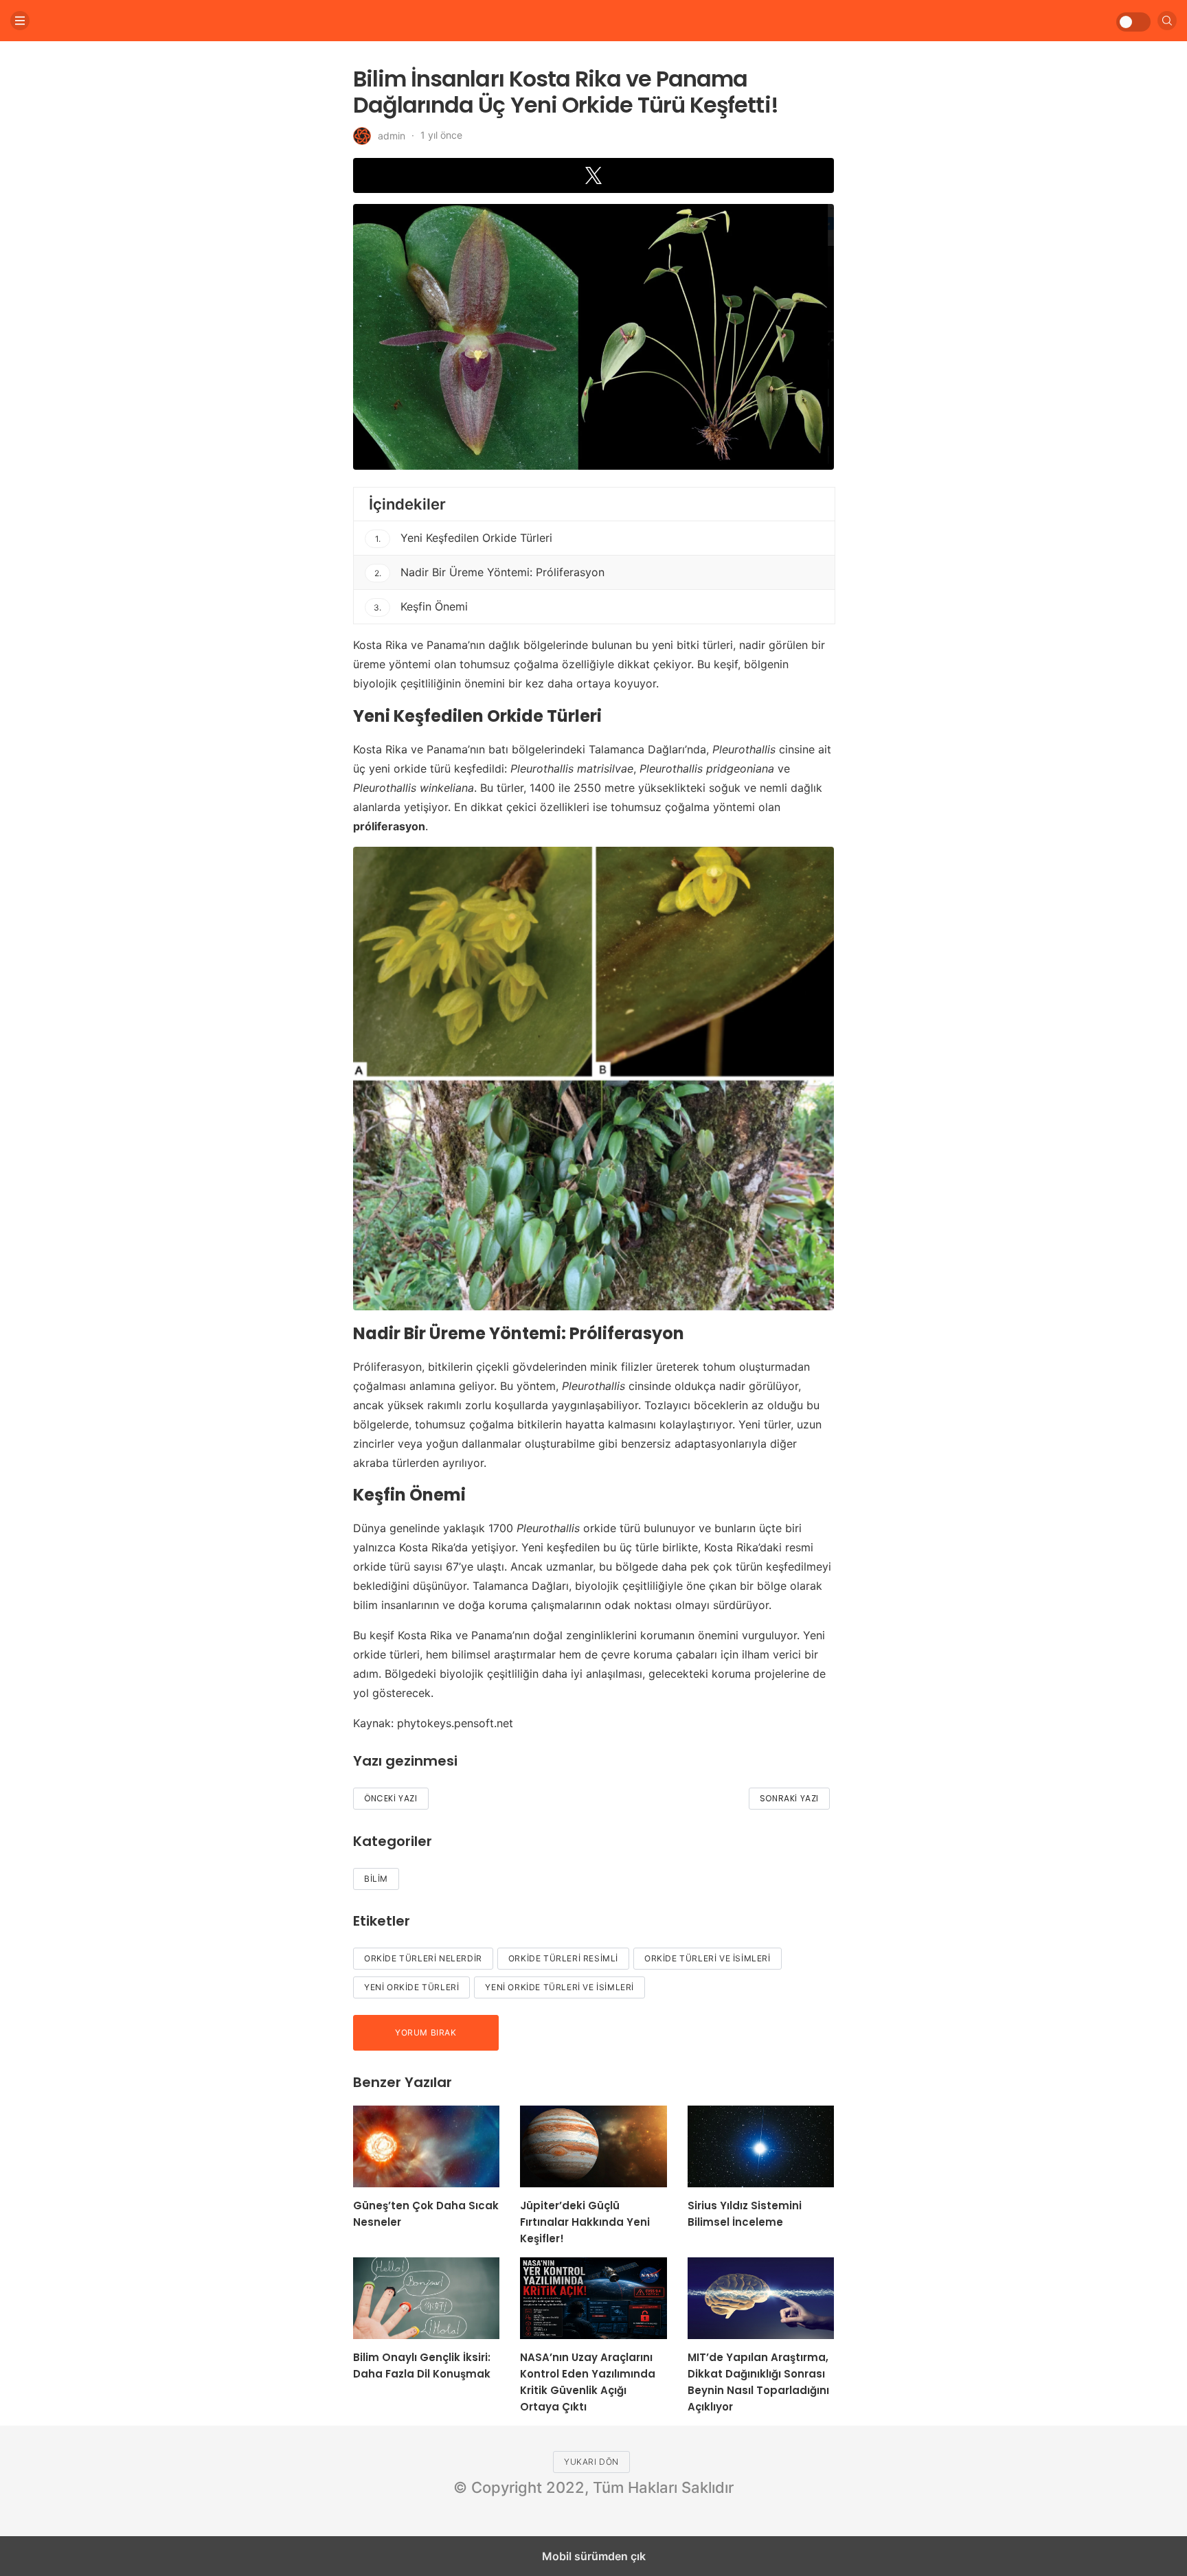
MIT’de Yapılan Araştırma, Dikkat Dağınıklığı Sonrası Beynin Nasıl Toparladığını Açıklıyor (758, 2382)
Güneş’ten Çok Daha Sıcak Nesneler (426, 2214)
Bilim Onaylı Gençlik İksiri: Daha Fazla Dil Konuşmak (422, 2366)
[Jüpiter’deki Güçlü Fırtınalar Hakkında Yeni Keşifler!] (593, 2146)
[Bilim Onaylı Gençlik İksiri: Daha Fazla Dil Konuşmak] (426, 2298)
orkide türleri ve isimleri (708, 1958)
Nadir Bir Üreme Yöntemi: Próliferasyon (490, 572)
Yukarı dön (591, 2462)
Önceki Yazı (391, 1798)
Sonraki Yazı (789, 1798)
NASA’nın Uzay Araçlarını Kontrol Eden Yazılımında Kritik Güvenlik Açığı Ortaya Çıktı (588, 2382)
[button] (593, 175)
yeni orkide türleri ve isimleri (559, 1987)
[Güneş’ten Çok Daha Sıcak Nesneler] (426, 2146)
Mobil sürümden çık (594, 2556)
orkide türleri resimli (563, 1958)
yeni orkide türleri (411, 1987)
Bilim (376, 1879)
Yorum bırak (426, 2032)
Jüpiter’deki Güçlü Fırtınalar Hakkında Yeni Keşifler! (585, 2222)
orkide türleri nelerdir (423, 1958)
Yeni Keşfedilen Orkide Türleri (464, 538)
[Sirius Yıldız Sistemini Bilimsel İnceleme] (761, 2146)
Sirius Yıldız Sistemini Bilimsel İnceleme (745, 2214)
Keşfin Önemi (421, 606)
